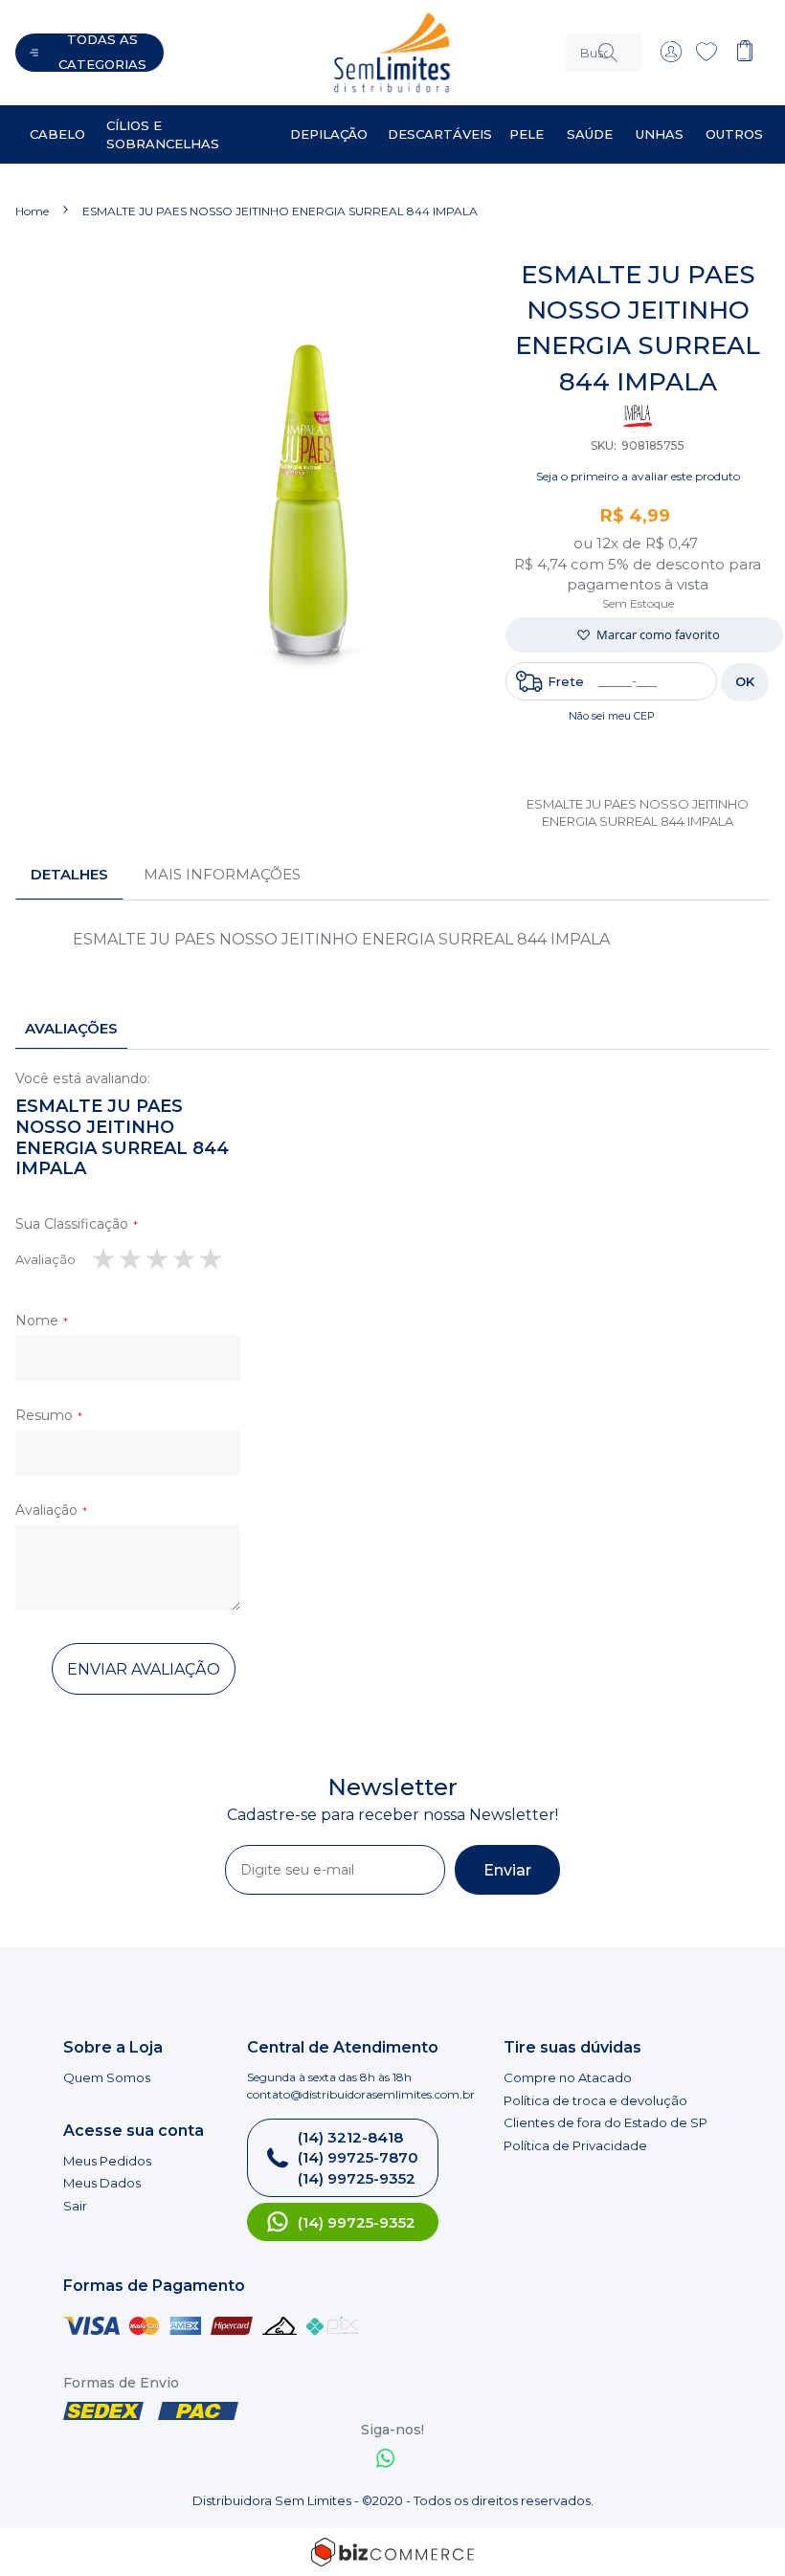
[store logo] (355, 53)
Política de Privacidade (575, 2145)
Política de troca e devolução (595, 2100)
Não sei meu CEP (612, 716)
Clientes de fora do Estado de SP (606, 2122)
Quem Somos (107, 2077)
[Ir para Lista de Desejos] (706, 57)
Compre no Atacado (568, 2077)
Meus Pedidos (107, 2161)
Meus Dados (102, 2183)
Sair (75, 2206)
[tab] (69, 875)
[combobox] (604, 53)
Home (32, 211)
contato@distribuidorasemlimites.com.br (361, 2094)
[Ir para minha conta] (671, 57)
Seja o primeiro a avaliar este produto (638, 476)
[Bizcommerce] (392, 2552)
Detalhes (69, 874)
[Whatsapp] (386, 2461)
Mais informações (222, 874)
